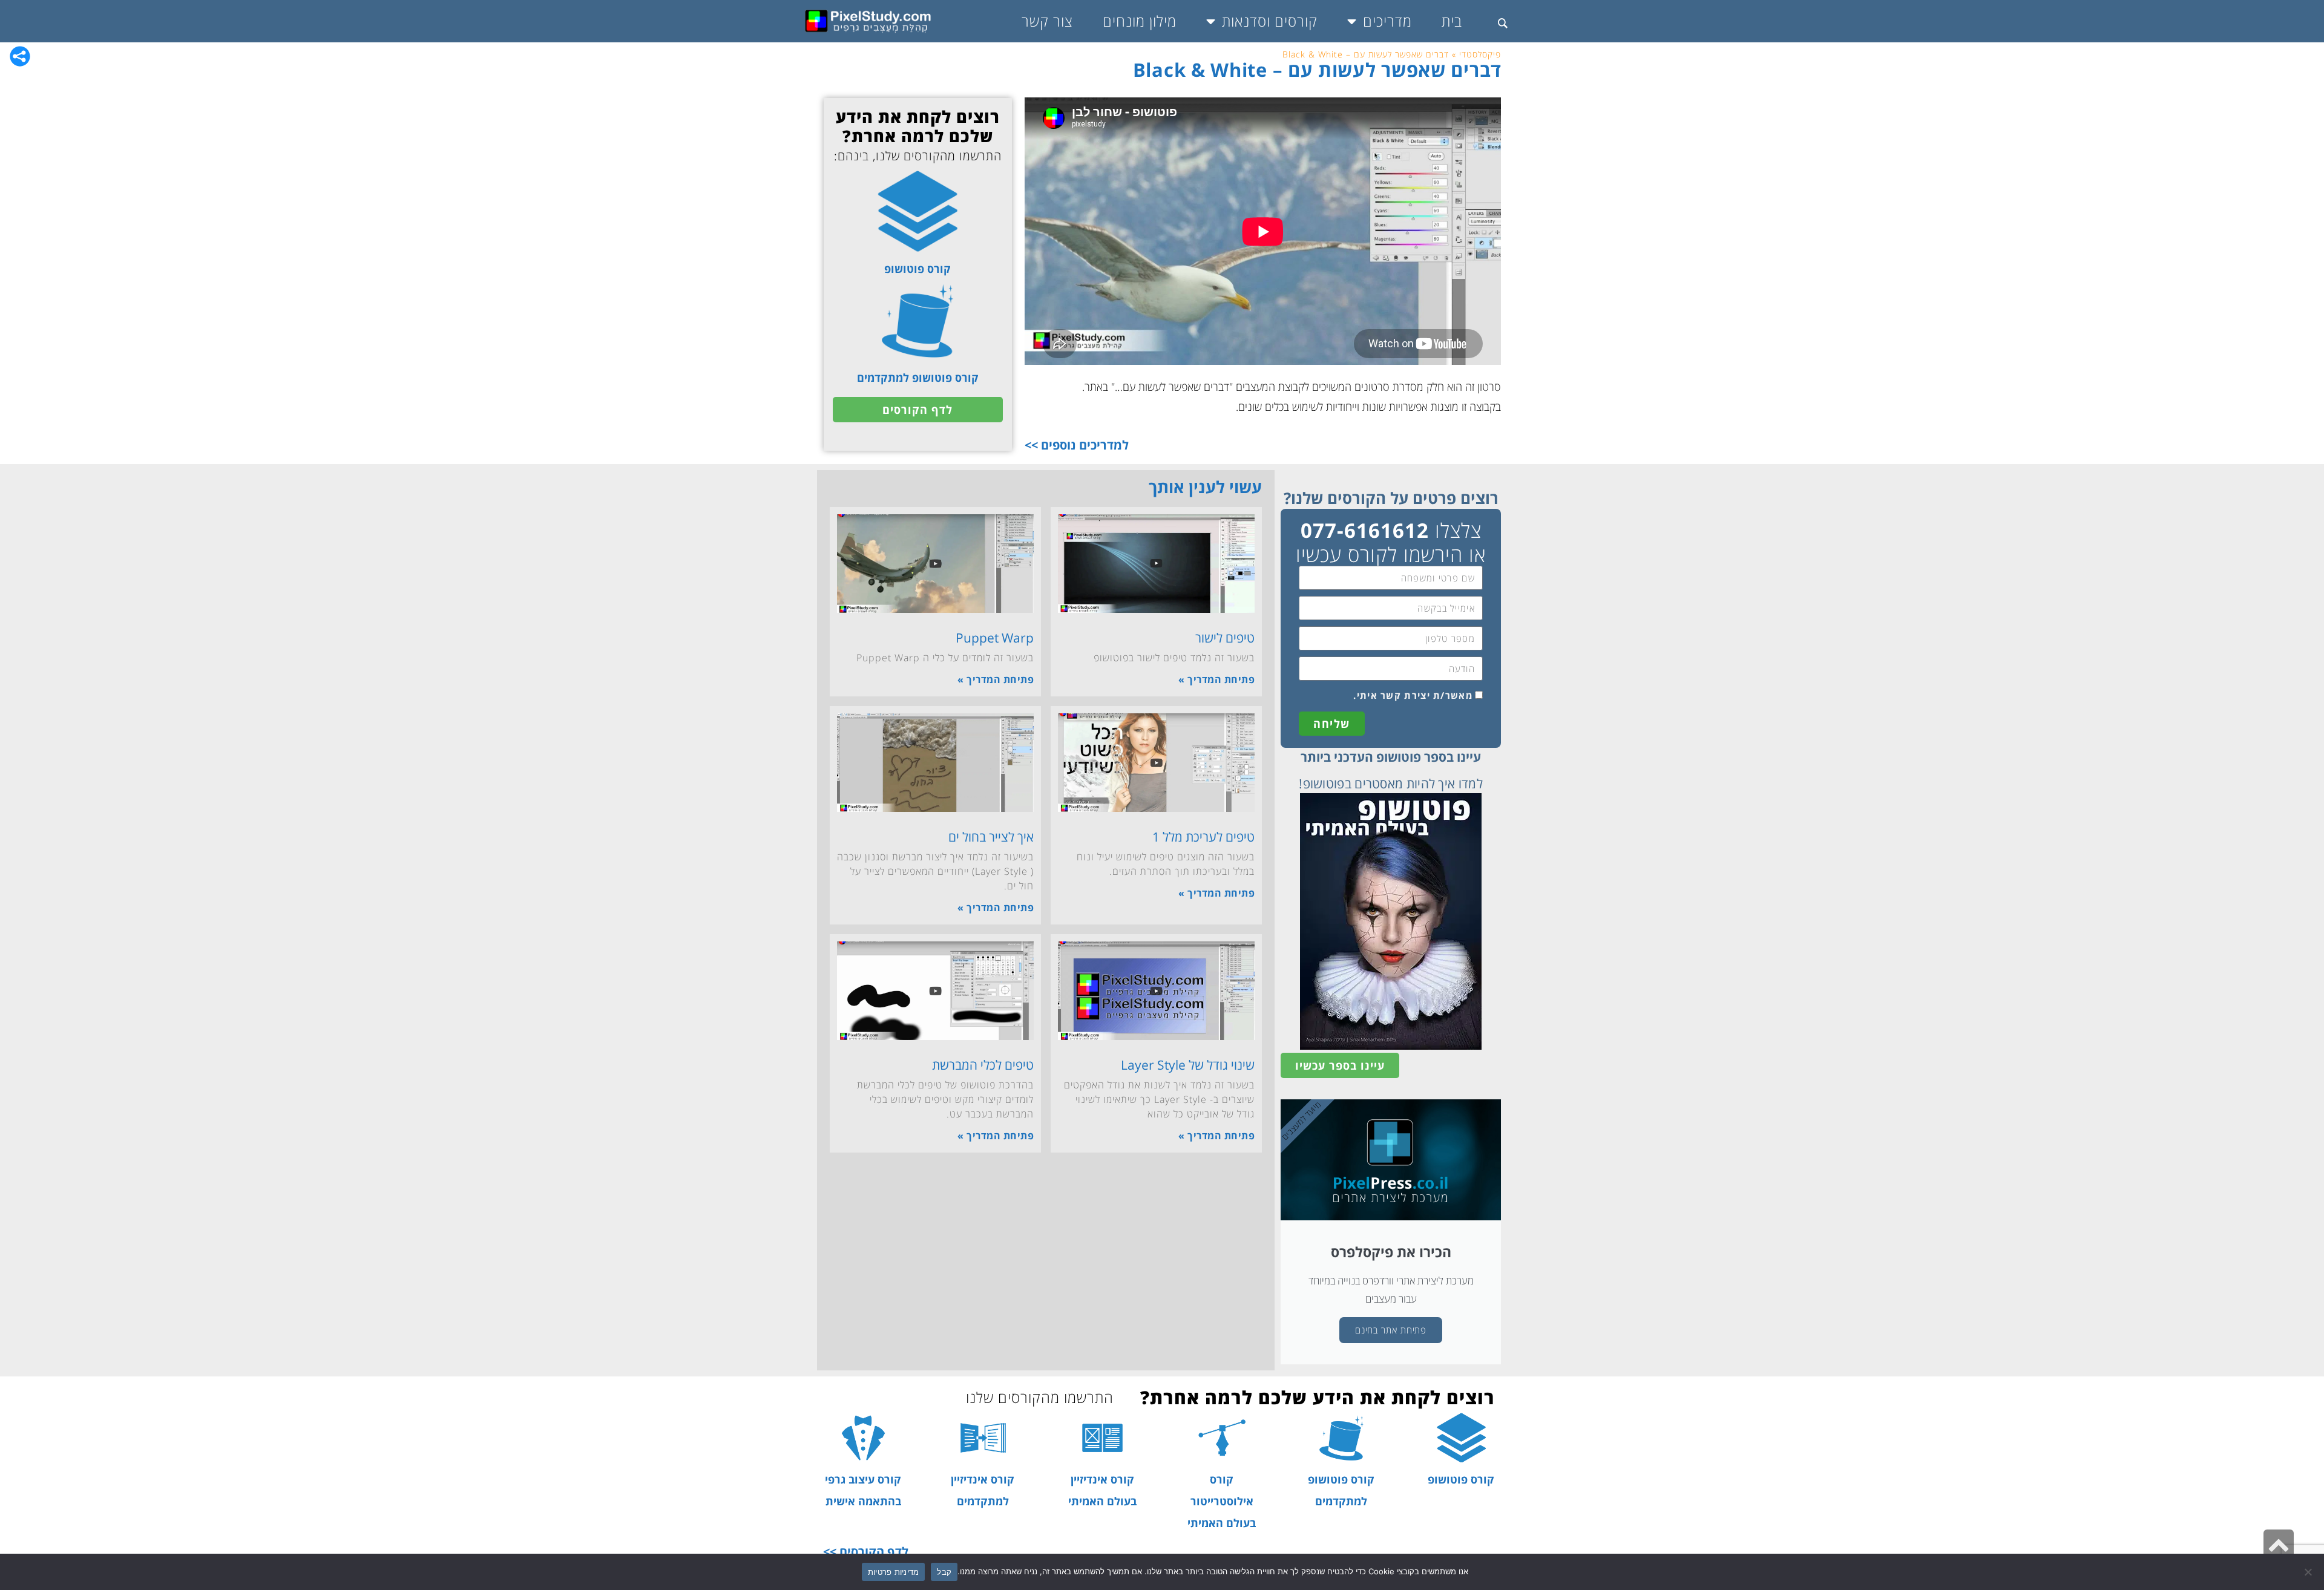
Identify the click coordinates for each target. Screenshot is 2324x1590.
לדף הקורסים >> (866, 1552)
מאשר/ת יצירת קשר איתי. (1413, 695)
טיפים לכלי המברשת (983, 1065)
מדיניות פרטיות (894, 1572)
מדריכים (1387, 21)
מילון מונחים (1140, 21)
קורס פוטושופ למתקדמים (918, 378)
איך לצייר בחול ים (991, 837)
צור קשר (1047, 21)
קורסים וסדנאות (1270, 21)
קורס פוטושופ (917, 269)
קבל (944, 1572)
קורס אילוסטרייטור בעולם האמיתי (1222, 1501)
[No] (2309, 1572)
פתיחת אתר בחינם (1391, 1330)
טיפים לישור (1225, 638)
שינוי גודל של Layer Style (1188, 1065)
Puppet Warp (995, 638)
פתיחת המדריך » (1216, 679)
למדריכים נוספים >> (1077, 445)
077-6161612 (1365, 530)
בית (1452, 21)
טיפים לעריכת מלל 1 (1203, 837)
